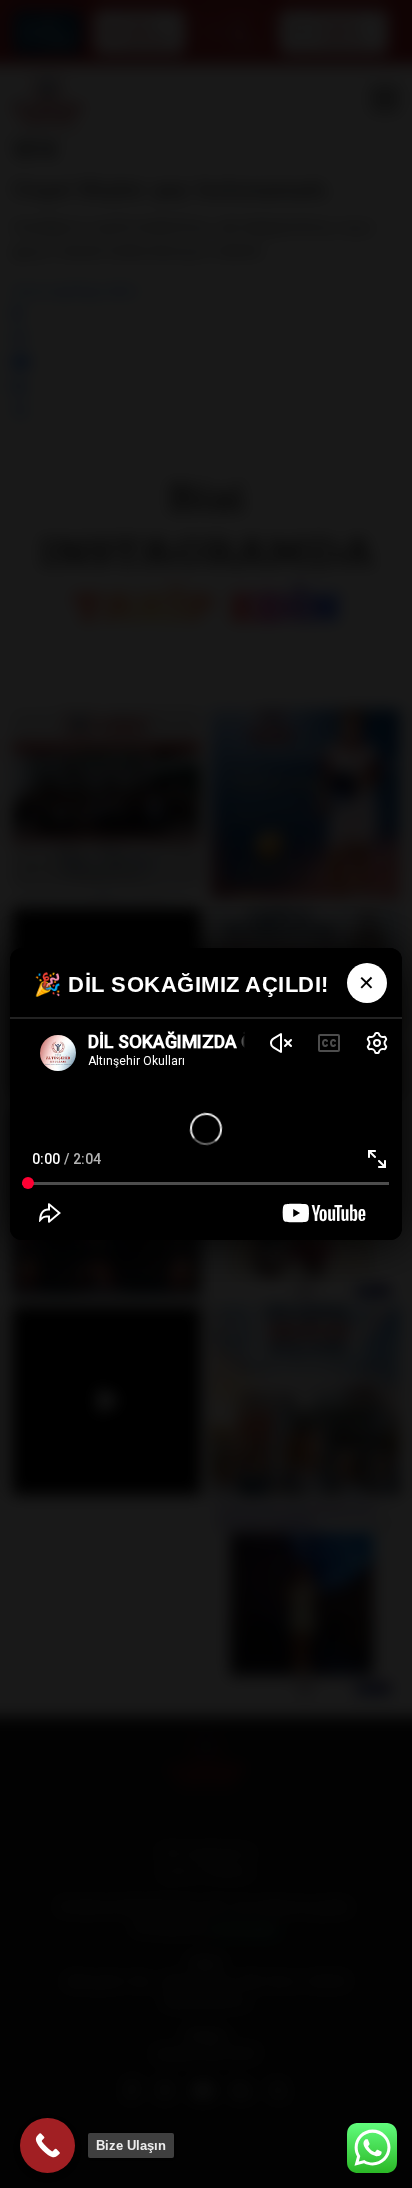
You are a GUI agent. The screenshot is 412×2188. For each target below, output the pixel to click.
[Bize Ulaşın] (47, 2145)
